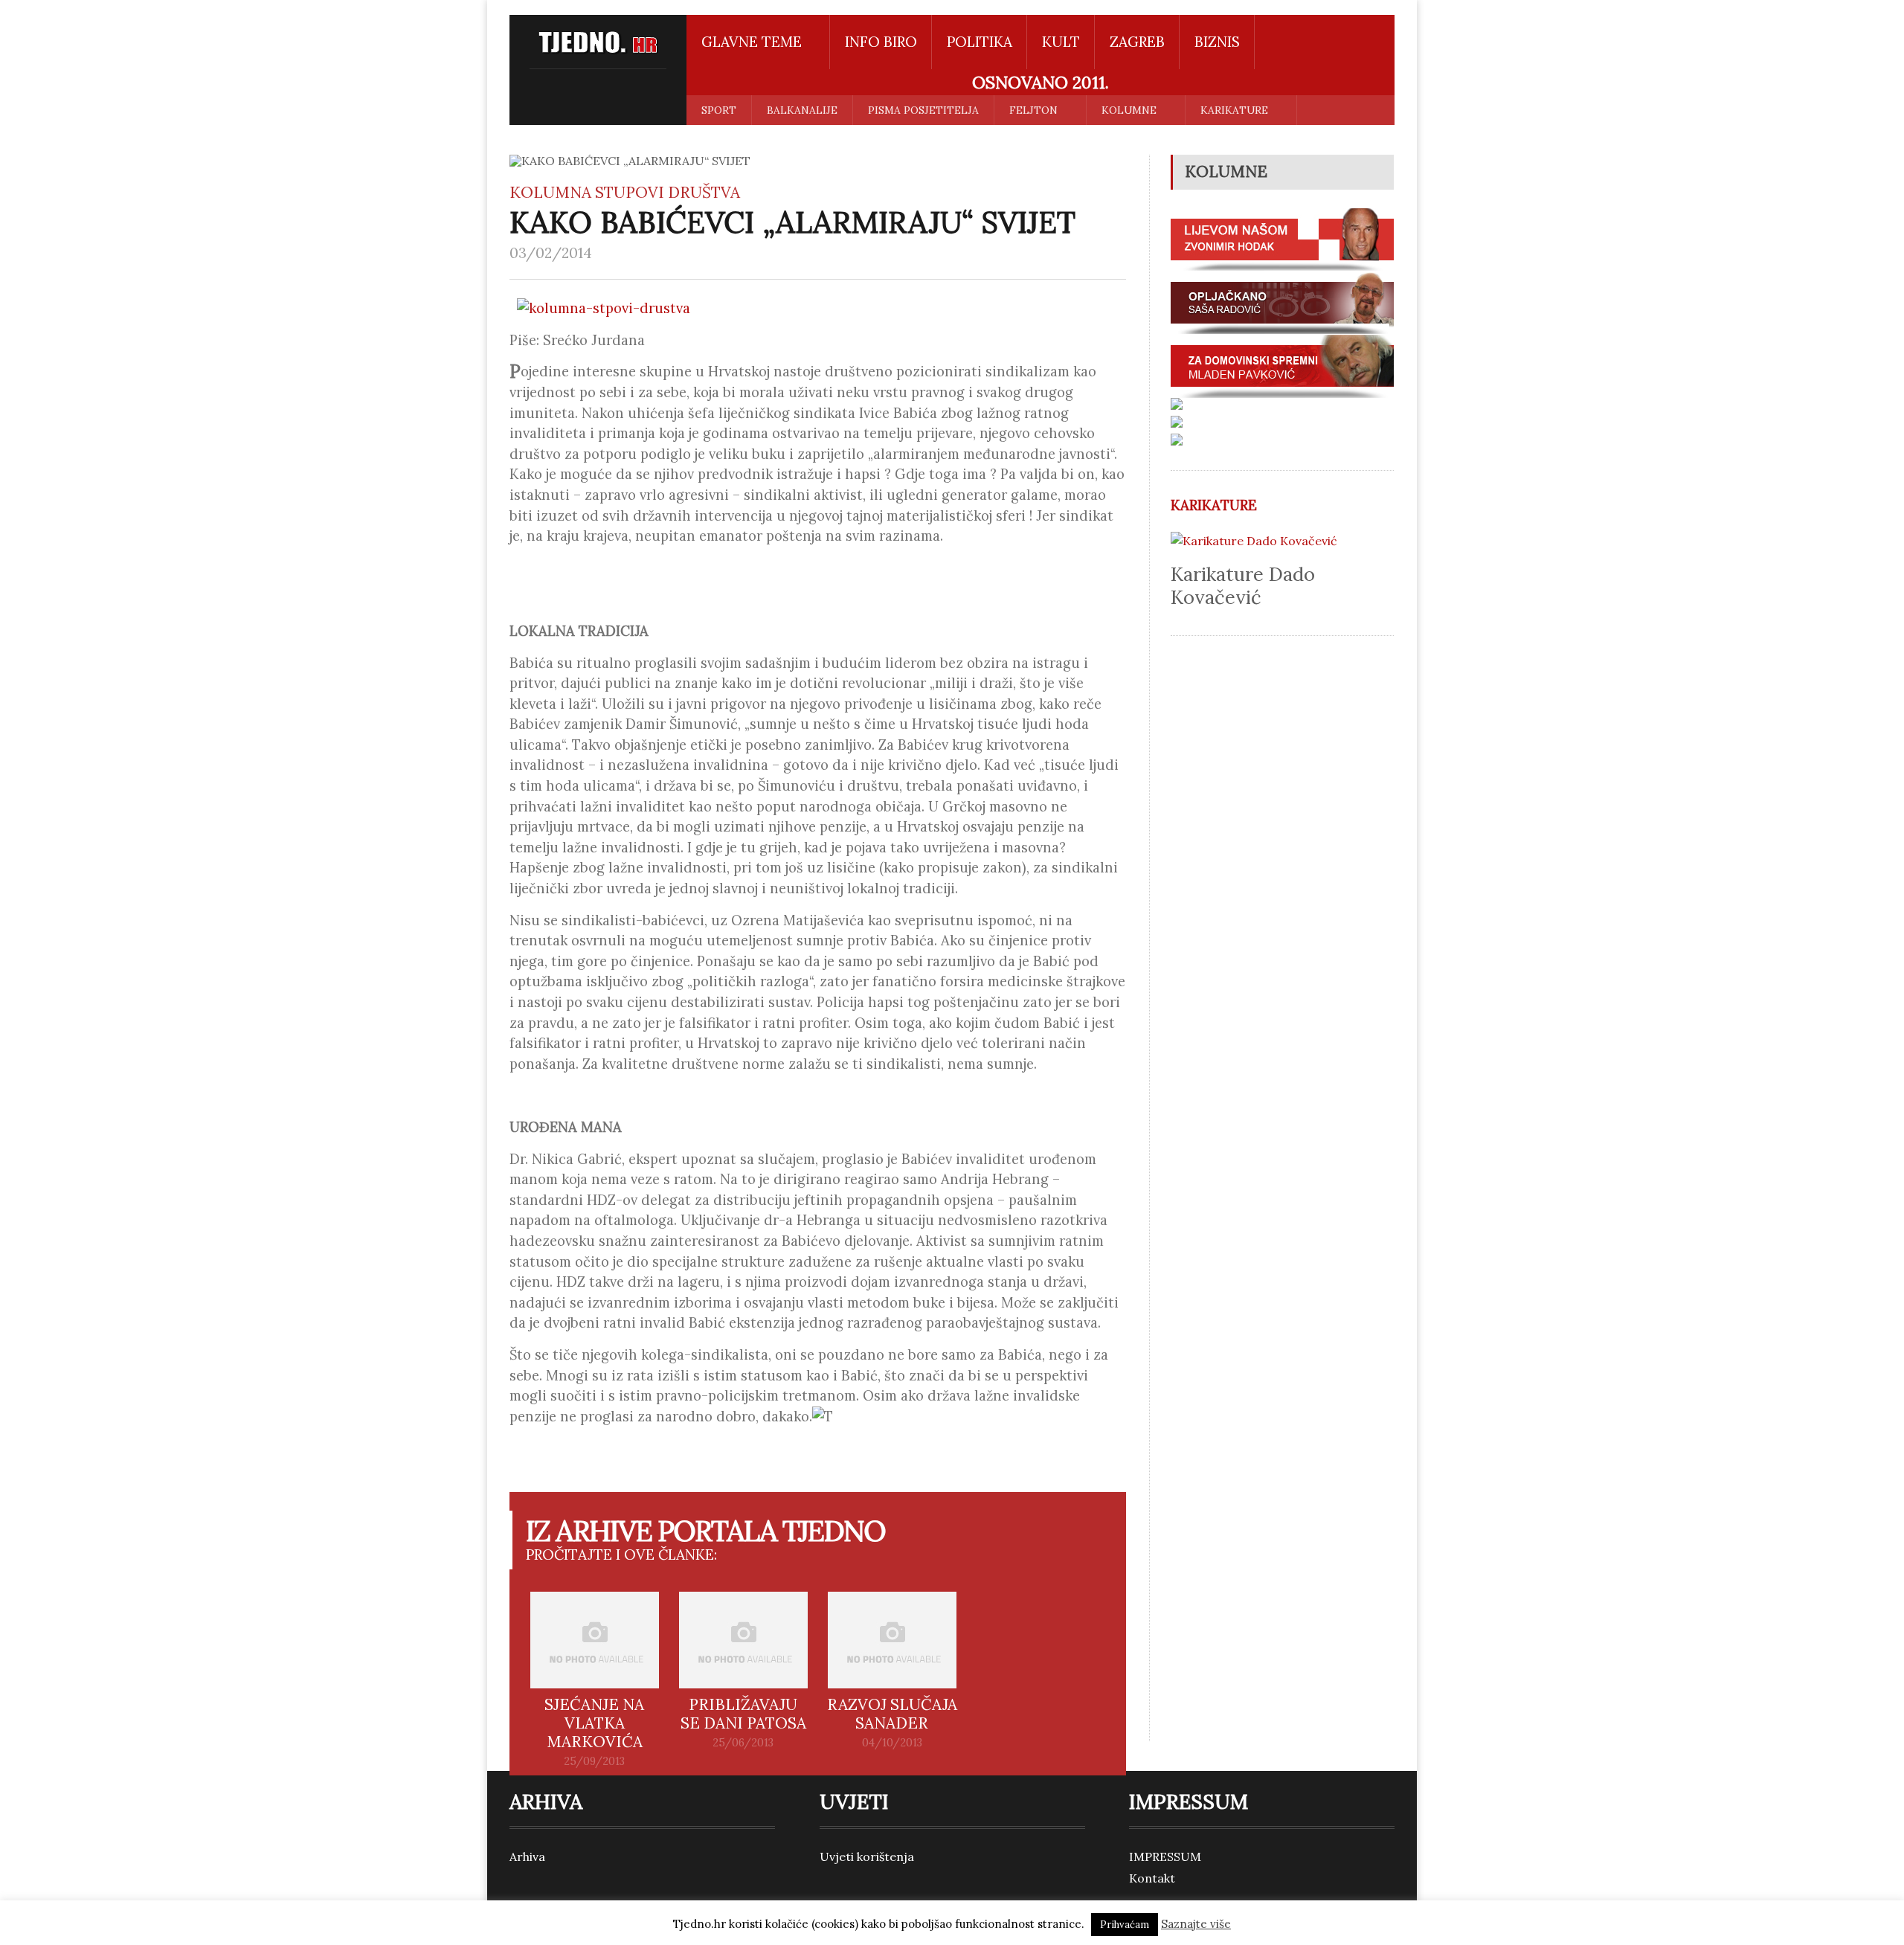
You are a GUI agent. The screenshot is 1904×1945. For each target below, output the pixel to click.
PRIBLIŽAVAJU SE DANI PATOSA (743, 1714)
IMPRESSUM (1165, 1856)
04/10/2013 (892, 1743)
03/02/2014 (551, 253)
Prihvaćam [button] (1125, 1925)
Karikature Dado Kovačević (1243, 585)
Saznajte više (1196, 1924)
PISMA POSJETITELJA (923, 110)
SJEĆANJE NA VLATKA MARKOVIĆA (594, 1723)
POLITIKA (980, 42)
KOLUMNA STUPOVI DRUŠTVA (625, 192)
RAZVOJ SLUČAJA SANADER (892, 1714)
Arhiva (527, 1856)
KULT (1061, 42)
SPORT (719, 110)
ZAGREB (1137, 42)
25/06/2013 (743, 1743)
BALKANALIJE (802, 110)
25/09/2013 (594, 1761)
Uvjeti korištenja (867, 1856)
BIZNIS (1217, 42)
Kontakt (1152, 1878)
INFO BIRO (881, 42)
